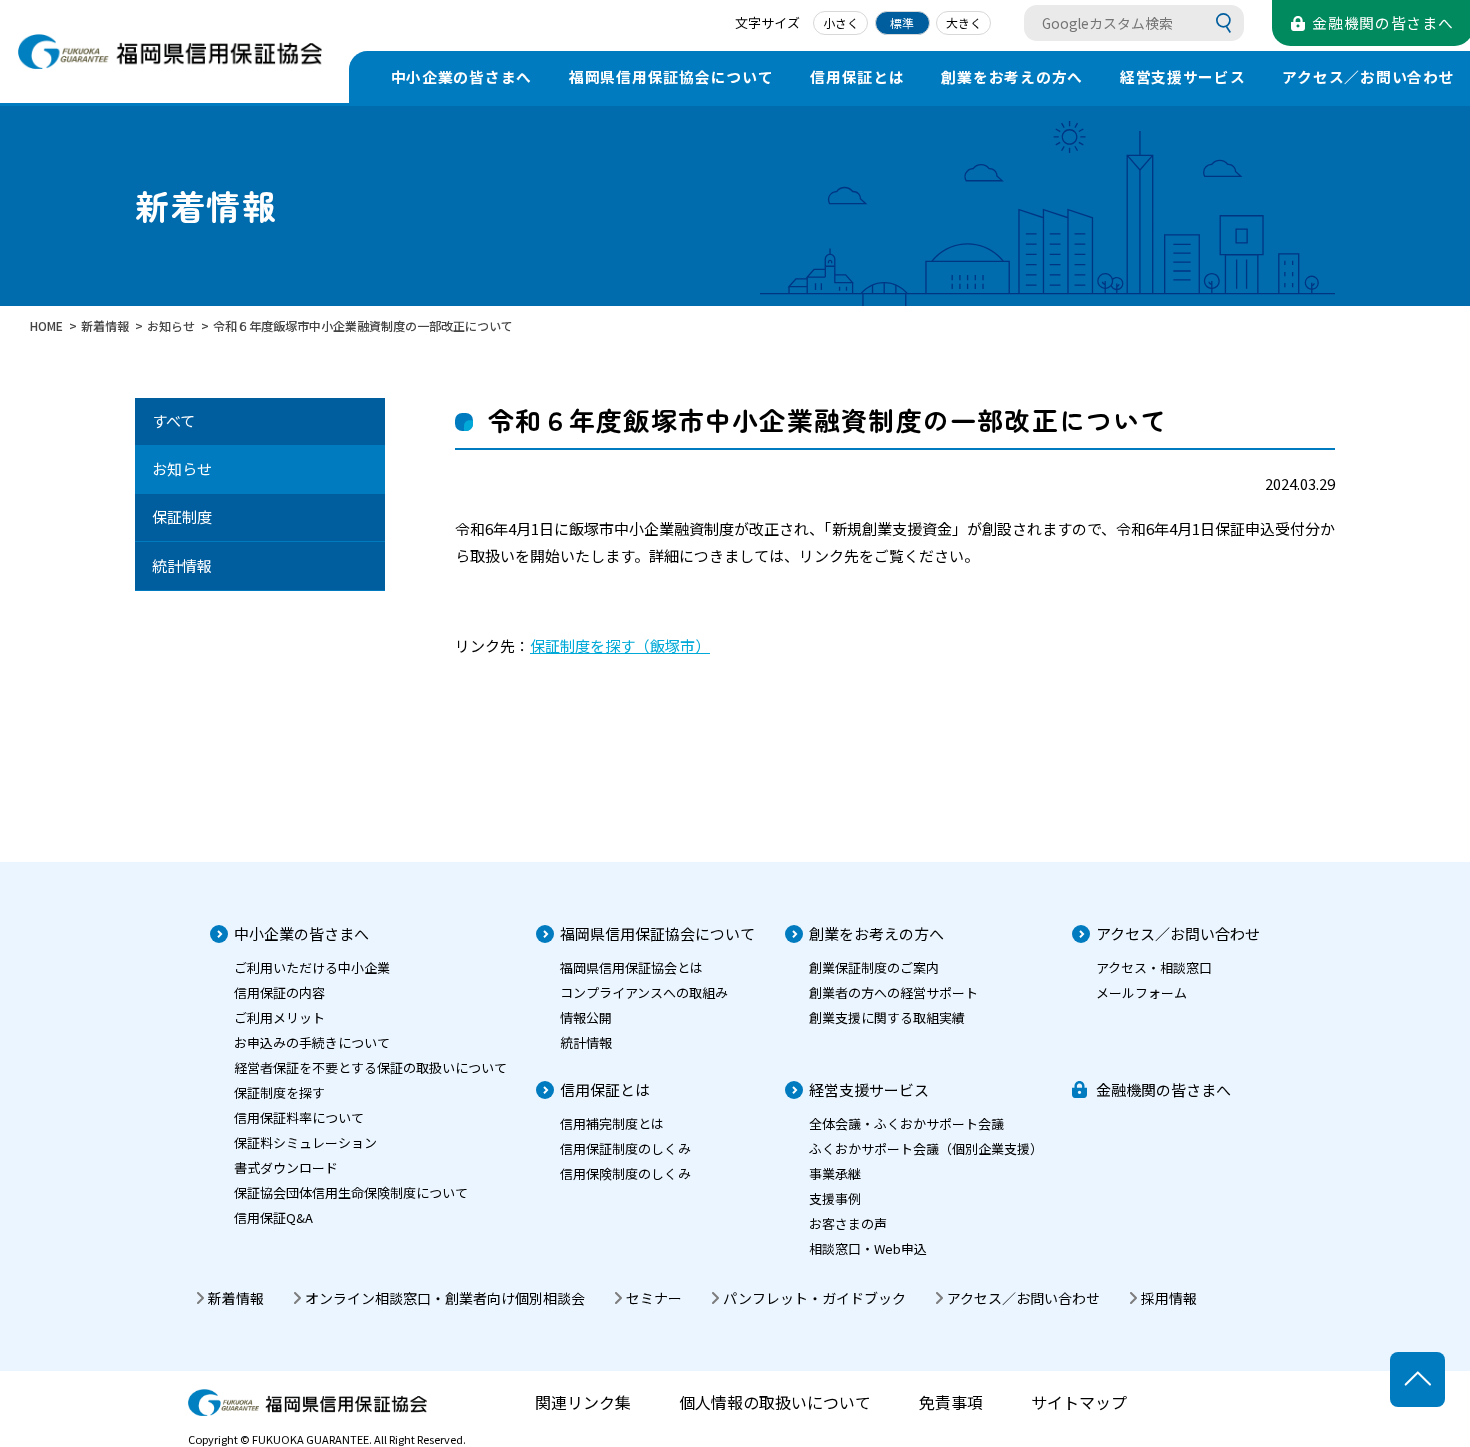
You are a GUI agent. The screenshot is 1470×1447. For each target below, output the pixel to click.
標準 (902, 22)
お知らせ (182, 468)
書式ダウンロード (286, 1167)
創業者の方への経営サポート (893, 992)
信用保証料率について (299, 1117)
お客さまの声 (848, 1223)
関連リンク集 (583, 1402)
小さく (841, 22)
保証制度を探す (279, 1092)
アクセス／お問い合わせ (1178, 933)
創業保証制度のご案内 (874, 967)
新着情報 (236, 1298)
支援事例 (835, 1198)
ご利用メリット (279, 1017)
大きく (964, 22)
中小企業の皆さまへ (462, 76)
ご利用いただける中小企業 (312, 967)
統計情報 (182, 565)
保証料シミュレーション (305, 1142)
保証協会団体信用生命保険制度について (351, 1192)
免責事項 (951, 1402)
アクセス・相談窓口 (1154, 967)
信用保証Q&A (273, 1217)
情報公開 (586, 1017)
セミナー (654, 1298)
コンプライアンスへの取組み (644, 992)
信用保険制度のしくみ (625, 1173)
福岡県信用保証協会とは (631, 967)
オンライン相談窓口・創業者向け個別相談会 (445, 1298)
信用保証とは (857, 76)
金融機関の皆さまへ (1163, 1089)
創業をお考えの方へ (1012, 76)
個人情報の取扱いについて (775, 1402)
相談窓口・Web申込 (868, 1248)
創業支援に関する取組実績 (887, 1017)
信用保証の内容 (279, 992)
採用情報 (1169, 1298)
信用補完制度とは (612, 1123)
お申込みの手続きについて (312, 1042)
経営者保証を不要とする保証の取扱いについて (370, 1067)
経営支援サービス (1183, 76)
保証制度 (182, 516)
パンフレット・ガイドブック (814, 1298)
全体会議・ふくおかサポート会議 (906, 1123)
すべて (173, 420)
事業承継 (835, 1173)
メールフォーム (1141, 992)
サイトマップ (1079, 1402)
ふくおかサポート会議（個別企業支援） (926, 1148)
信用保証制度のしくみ (625, 1148)
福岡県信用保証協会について (671, 76)
